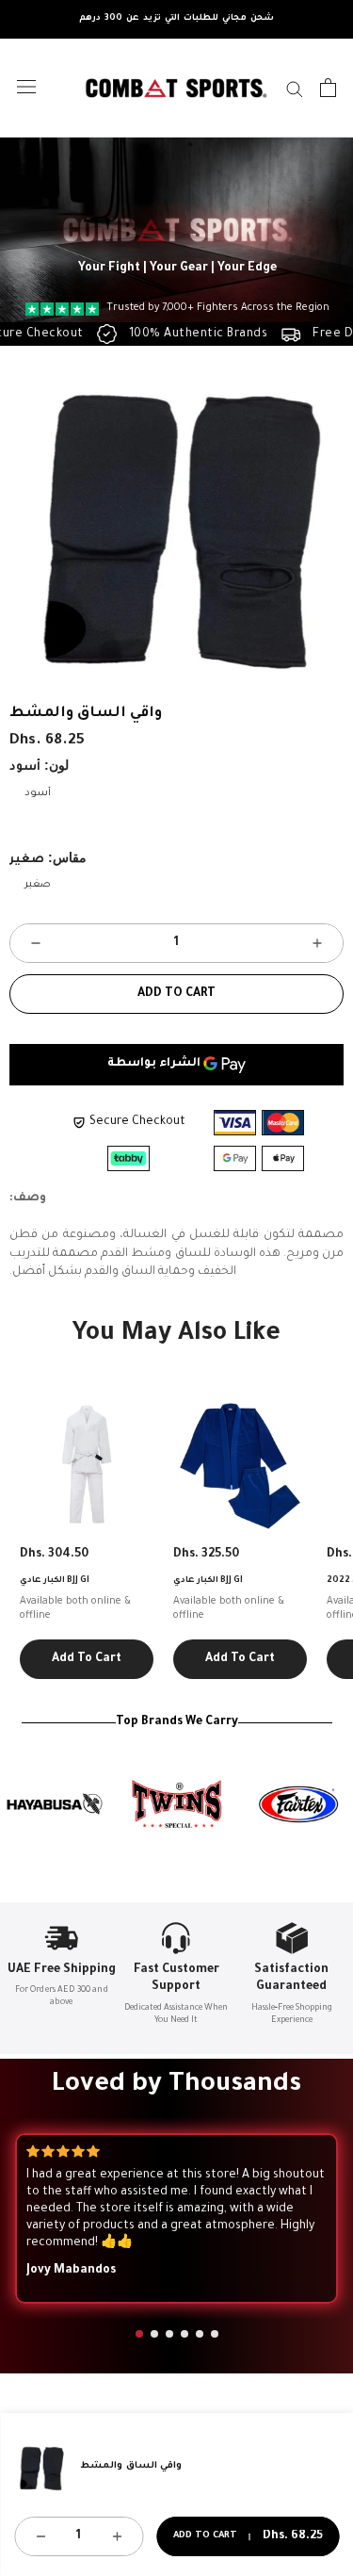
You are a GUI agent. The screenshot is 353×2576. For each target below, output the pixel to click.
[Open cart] (328, 88)
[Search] (295, 88)
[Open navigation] (26, 87)
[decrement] (36, 943)
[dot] (139, 2334)
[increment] (317, 943)
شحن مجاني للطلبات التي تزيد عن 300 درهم (176, 19)
